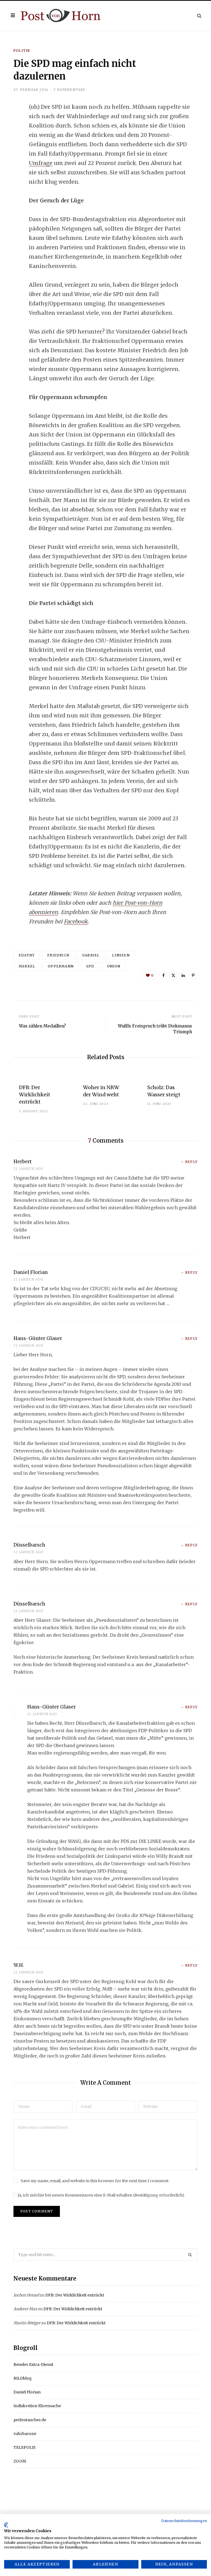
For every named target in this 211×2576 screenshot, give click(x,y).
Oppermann (61, 966)
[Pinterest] (193, 975)
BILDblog (23, 2378)
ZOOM (20, 2461)
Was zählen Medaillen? (42, 1026)
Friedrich (58, 955)
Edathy (27, 955)
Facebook (76, 921)
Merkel (27, 966)
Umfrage (41, 163)
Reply (191, 1162)
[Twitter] (10, 137)
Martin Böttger (27, 2323)
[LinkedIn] (10, 152)
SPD (90, 966)
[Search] (199, 16)
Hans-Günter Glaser (38, 1338)
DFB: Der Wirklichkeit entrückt (35, 1095)
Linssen (121, 955)
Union (114, 966)
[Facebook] (10, 123)
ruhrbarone (25, 2434)
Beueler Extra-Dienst (33, 2365)
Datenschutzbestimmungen (184, 2521)
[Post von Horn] (61, 16)
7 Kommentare (70, 90)
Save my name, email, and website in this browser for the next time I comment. (95, 2181)
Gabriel (91, 955)
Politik (22, 51)
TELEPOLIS (25, 2447)
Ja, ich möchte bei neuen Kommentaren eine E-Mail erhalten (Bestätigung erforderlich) (101, 2195)
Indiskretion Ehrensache (37, 2406)
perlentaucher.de (30, 2420)
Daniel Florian (31, 1272)
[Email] (10, 166)
